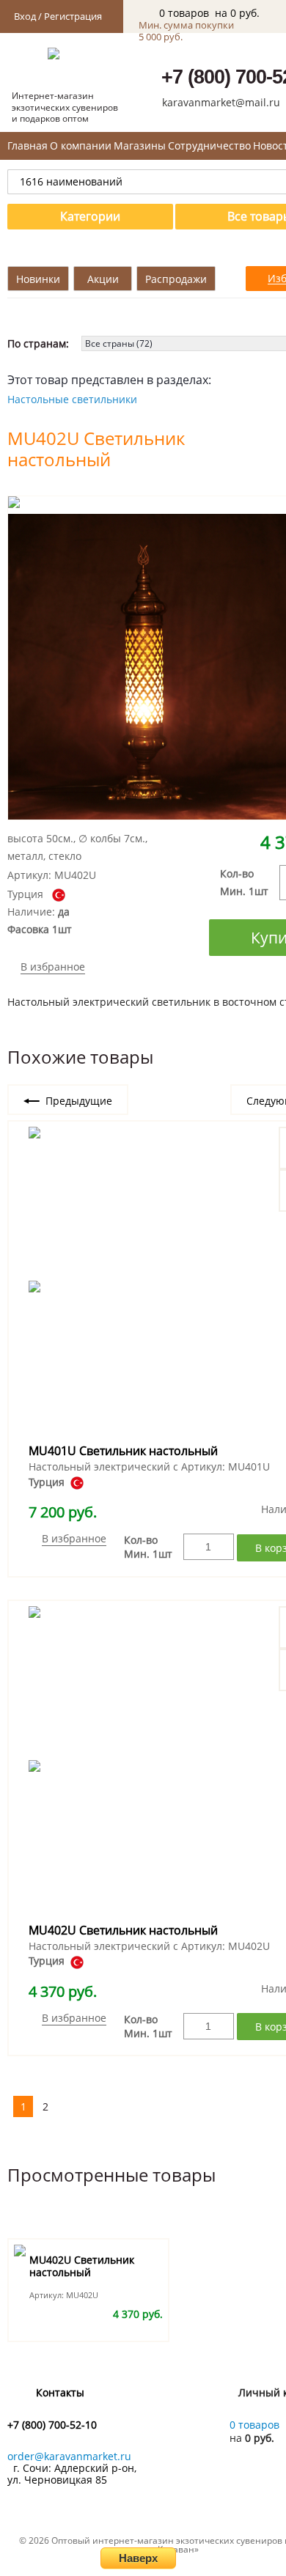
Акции (103, 279)
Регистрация (73, 16)
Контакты (60, 2393)
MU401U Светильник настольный (123, 1451)
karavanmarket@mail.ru (221, 102)
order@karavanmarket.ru (69, 2456)
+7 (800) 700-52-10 (52, 2425)
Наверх (138, 2558)
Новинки (38, 279)
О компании (81, 146)
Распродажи (176, 279)
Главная (27, 146)
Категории (90, 216)
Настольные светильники (72, 399)
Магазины (140, 146)
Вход (25, 16)
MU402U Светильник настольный (123, 1930)
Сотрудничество (209, 146)
